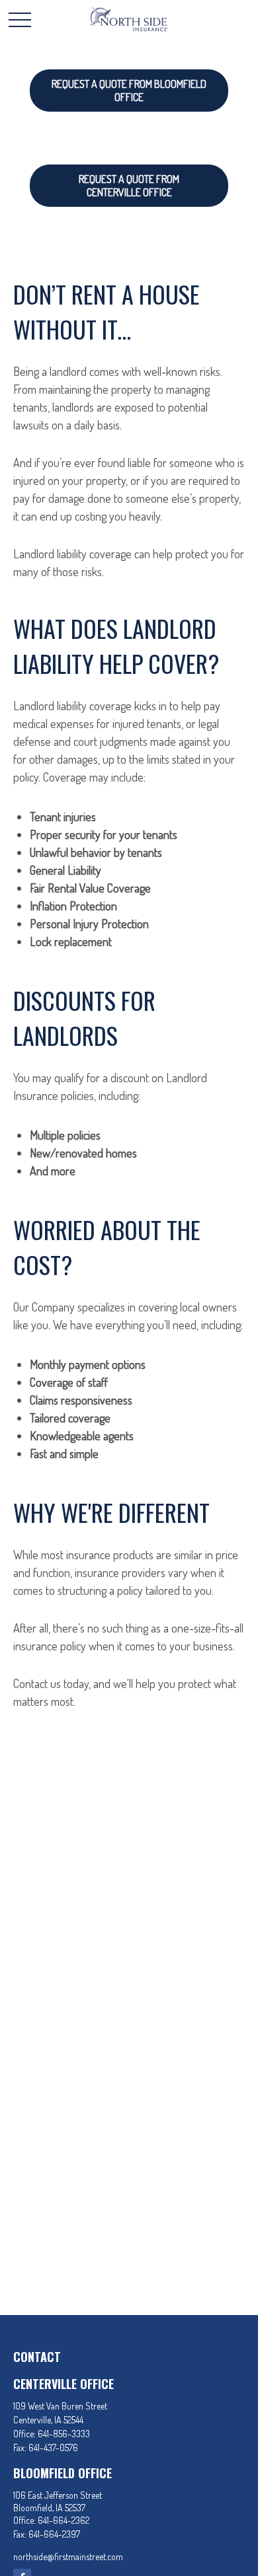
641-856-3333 (64, 2434)
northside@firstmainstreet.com (68, 2557)
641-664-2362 (64, 2520)
